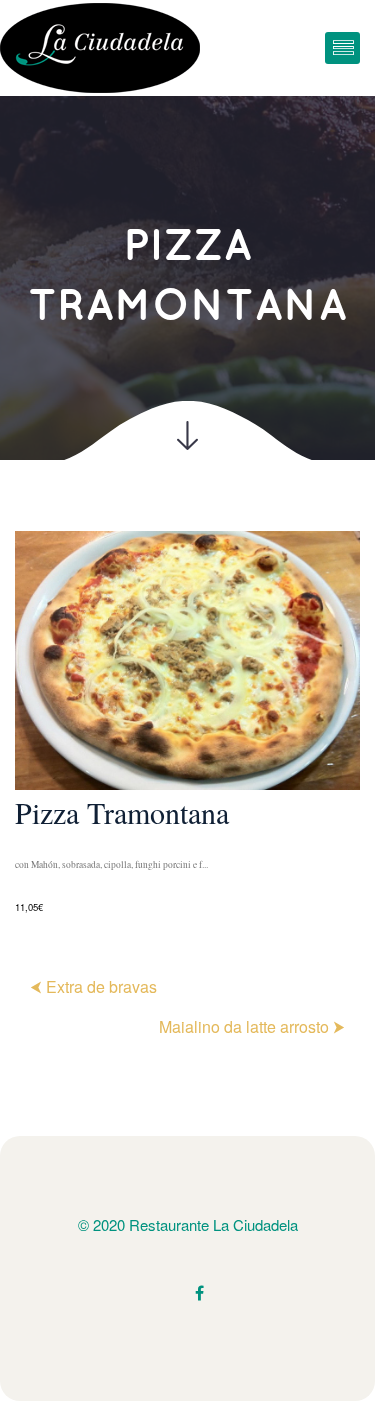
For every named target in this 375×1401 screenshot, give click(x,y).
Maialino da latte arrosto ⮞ (252, 1026)
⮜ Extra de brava (93, 986)
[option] (187, 724)
